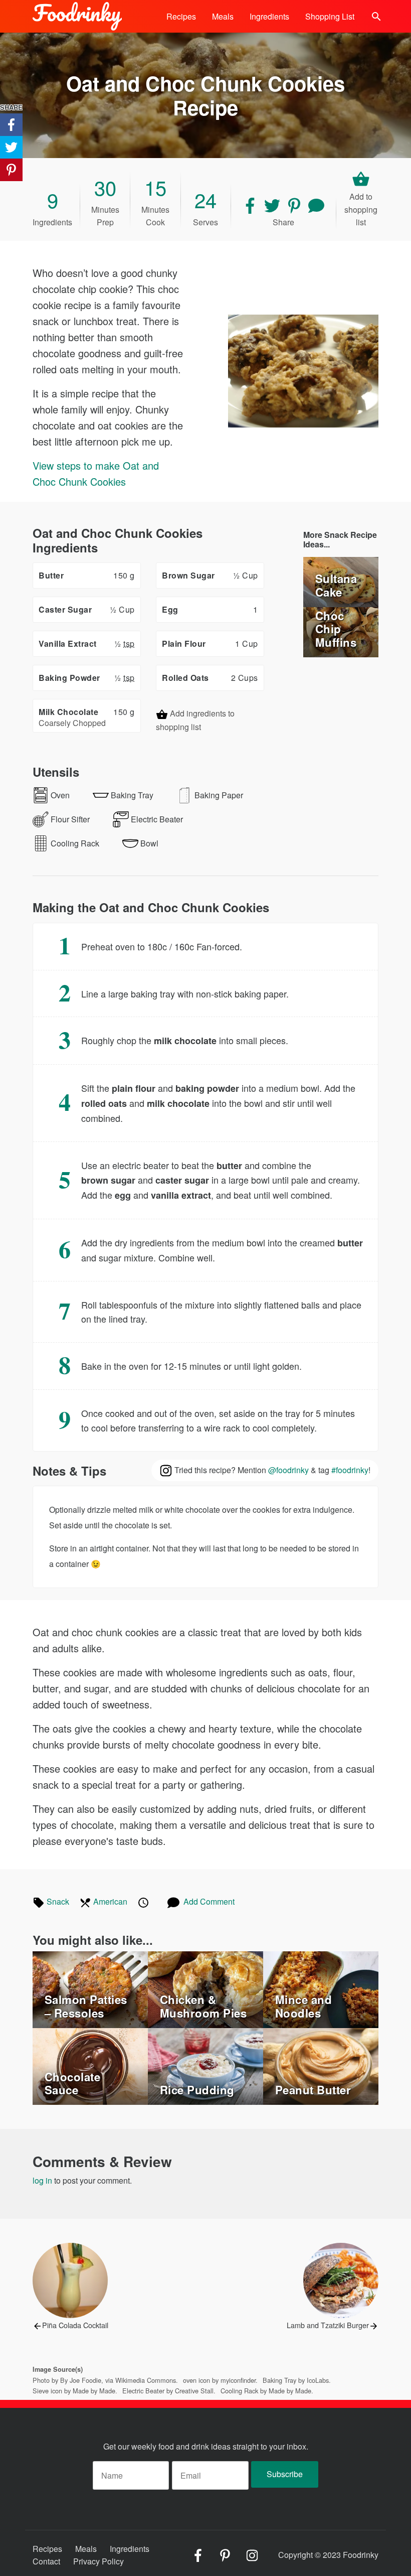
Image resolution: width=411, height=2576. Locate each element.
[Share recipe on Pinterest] (295, 204)
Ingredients (269, 16)
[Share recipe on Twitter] (273, 204)
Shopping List (330, 16)
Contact (46, 2561)
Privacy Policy (98, 2561)
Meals (223, 16)
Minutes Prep (105, 207)
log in (42, 2180)
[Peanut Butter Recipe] (321, 2065)
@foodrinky (288, 1470)
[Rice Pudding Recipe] (205, 2065)
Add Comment (209, 1901)
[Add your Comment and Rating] (316, 204)
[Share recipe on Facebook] (251, 204)
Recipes (181, 16)
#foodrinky (350, 1470)
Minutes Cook (155, 207)
